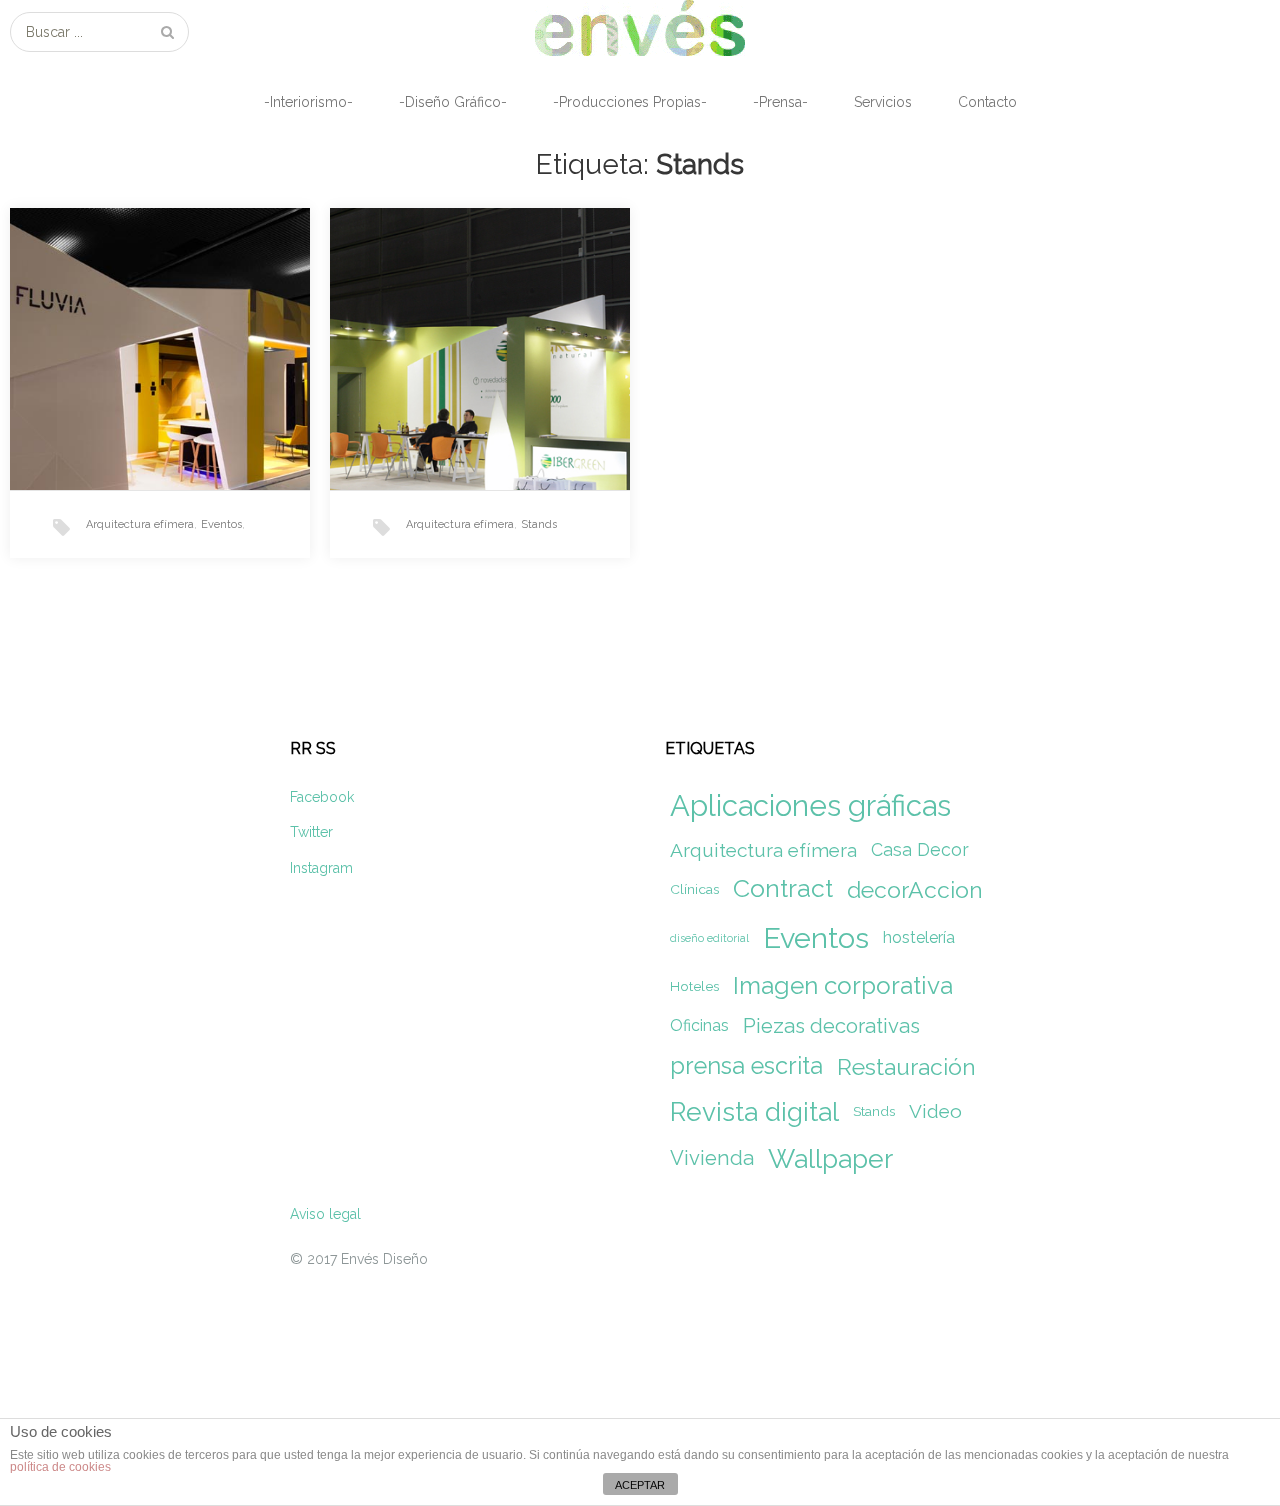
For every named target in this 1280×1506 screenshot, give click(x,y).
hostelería (919, 937)
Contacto (987, 102)
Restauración (906, 1066)
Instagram (321, 868)
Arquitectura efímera (140, 524)
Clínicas (694, 889)
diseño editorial (709, 938)
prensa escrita (746, 1066)
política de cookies (60, 1467)
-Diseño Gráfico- (453, 102)
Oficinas (699, 1025)
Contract (783, 888)
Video (935, 1111)
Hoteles (694, 986)
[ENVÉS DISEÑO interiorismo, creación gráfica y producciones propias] (640, 28)
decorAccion (915, 889)
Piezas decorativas (831, 1026)
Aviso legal (325, 1214)
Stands (539, 524)
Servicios (883, 102)
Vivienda (712, 1158)
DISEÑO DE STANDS (444, 276)
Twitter (311, 832)
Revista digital (754, 1111)
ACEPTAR (640, 1485)
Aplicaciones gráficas (810, 805)
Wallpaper (830, 1158)
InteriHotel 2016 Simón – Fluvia (136, 289)
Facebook (322, 797)
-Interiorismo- (308, 102)
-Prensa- (780, 102)
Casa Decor (920, 849)
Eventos (221, 524)
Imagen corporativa (843, 985)
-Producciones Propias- (630, 102)
